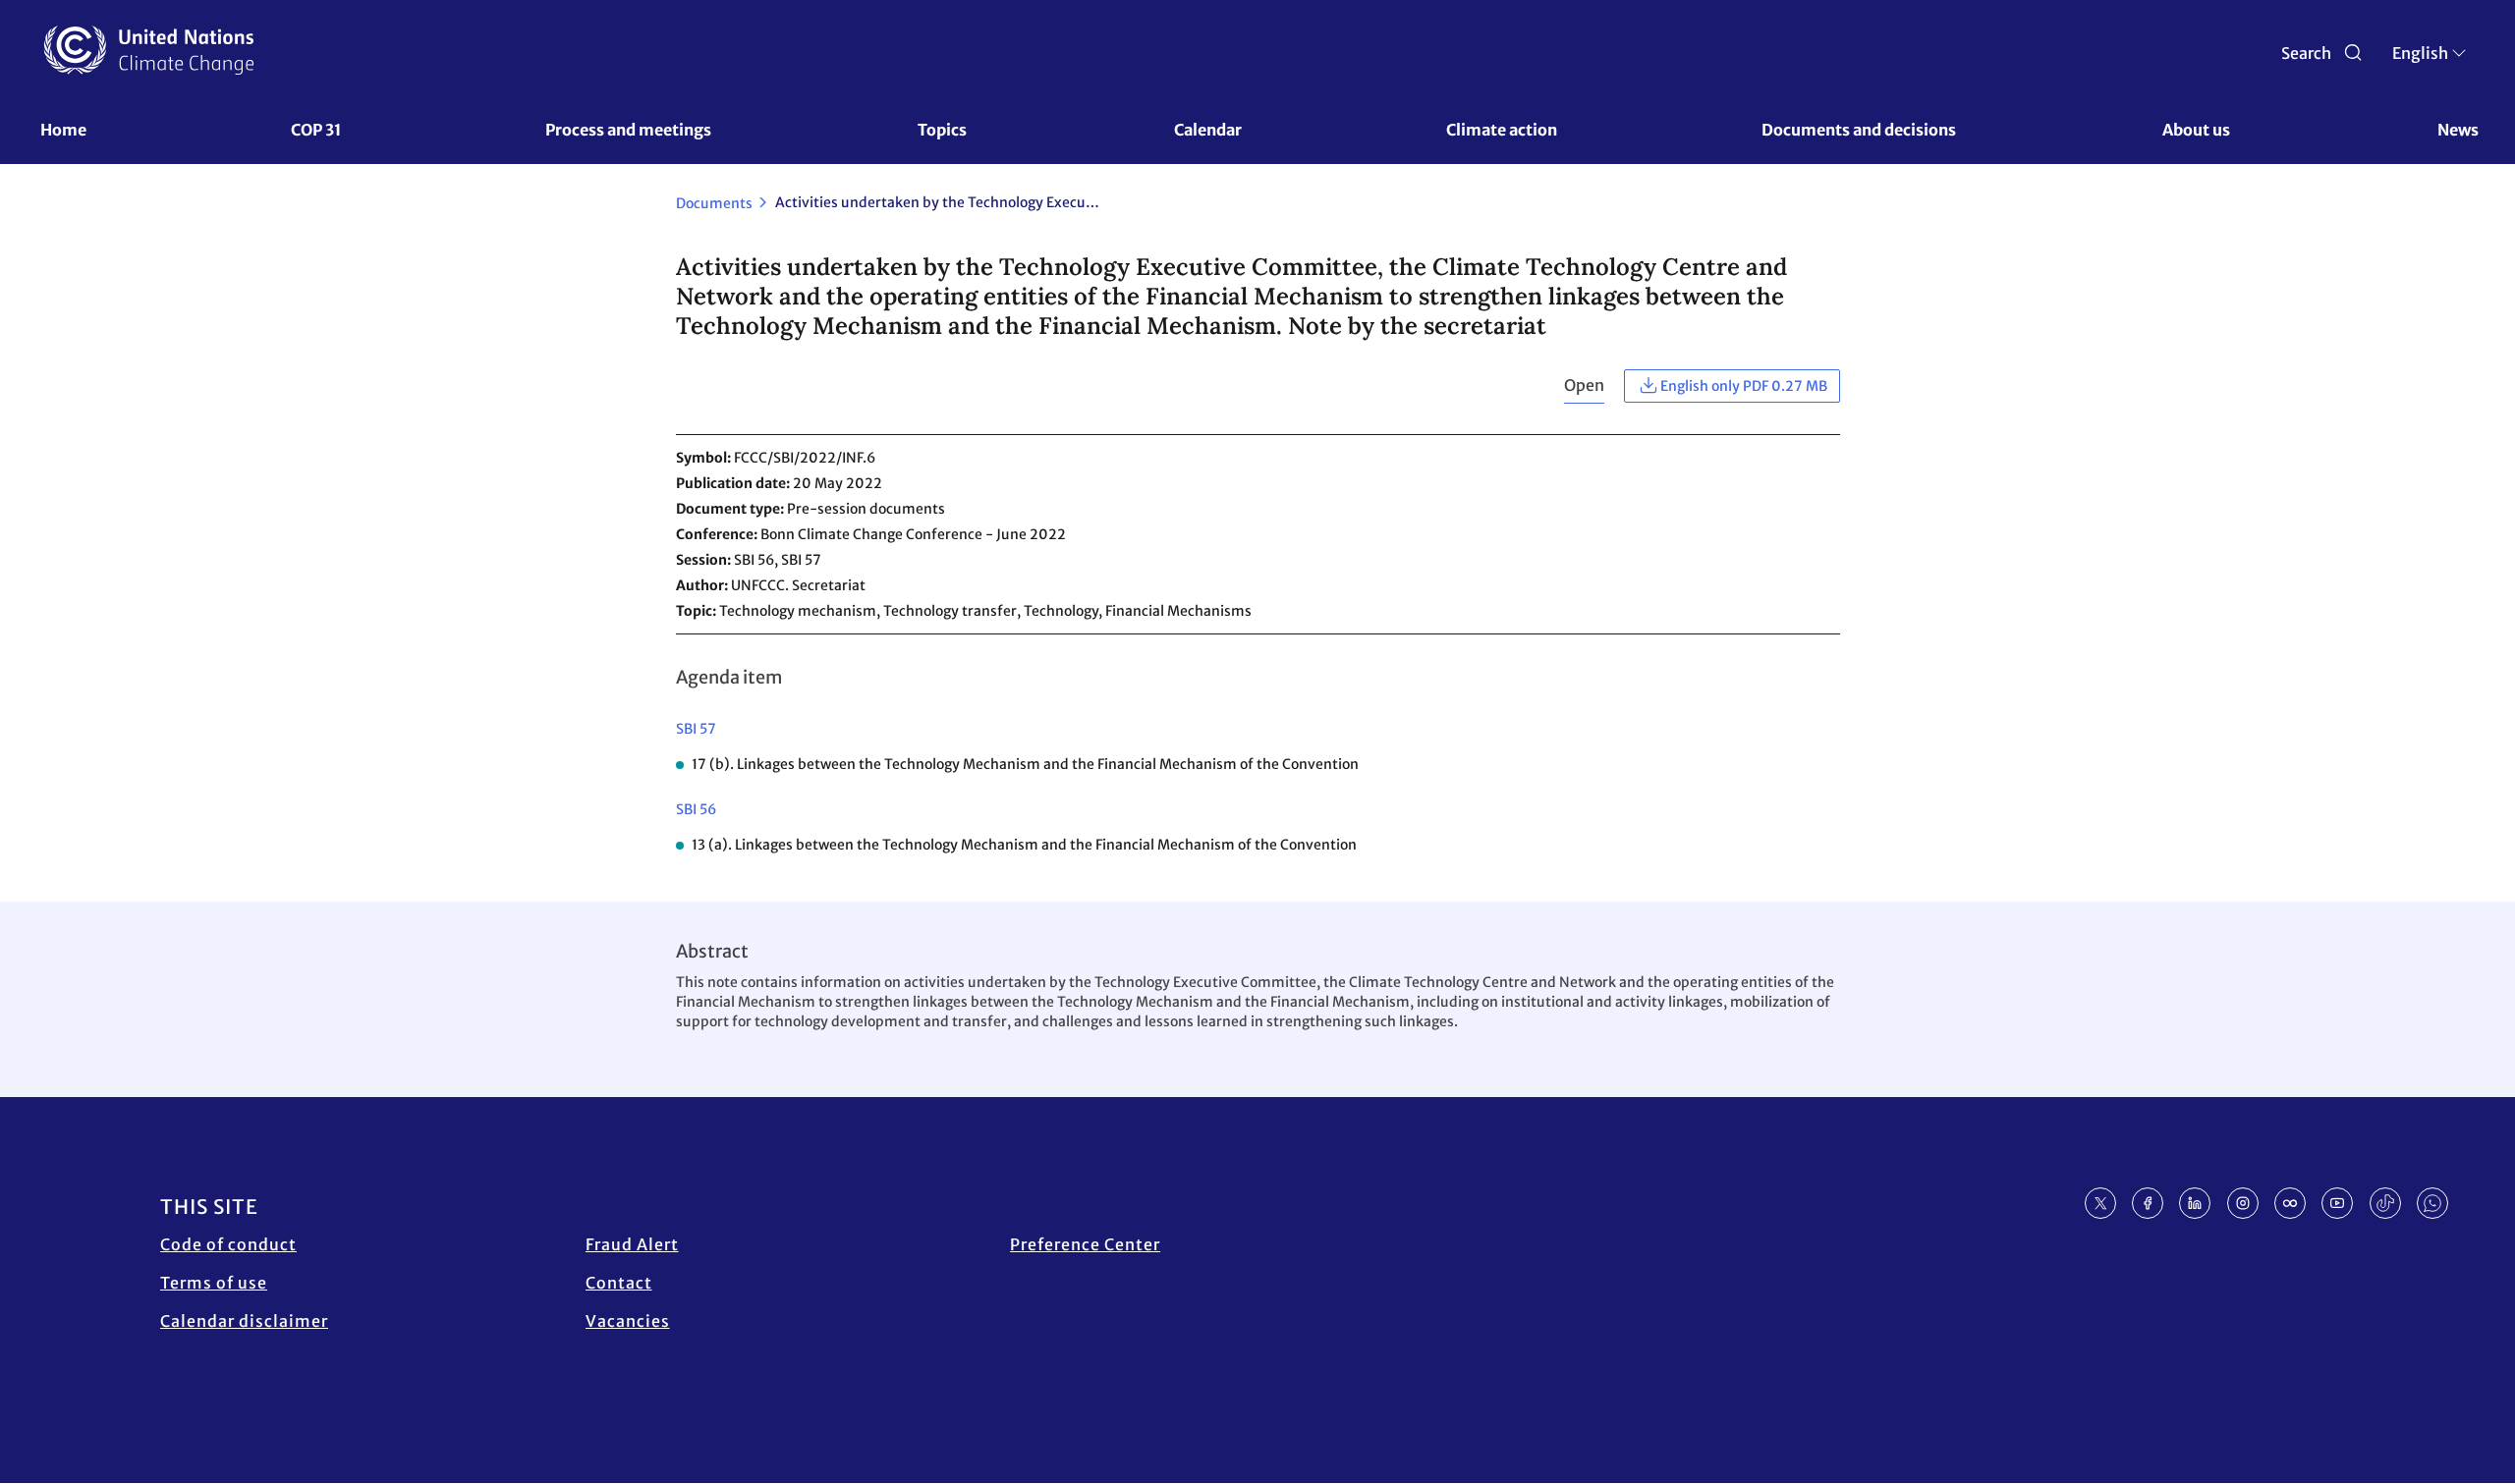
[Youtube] (2337, 1203)
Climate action (1502, 130)
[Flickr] (2290, 1203)
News (2458, 130)
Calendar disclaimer (244, 1321)
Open (1584, 385)
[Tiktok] (2385, 1203)
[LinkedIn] (2195, 1203)
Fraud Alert (632, 1244)
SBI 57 (696, 729)
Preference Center (1085, 1244)
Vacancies (628, 1321)
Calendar (1208, 130)
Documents (714, 203)
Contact (619, 1283)
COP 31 (316, 130)
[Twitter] (2100, 1203)
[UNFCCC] (149, 50)
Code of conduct (228, 1244)
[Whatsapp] (2432, 1203)
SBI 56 (696, 809)
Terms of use (214, 1283)
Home (63, 130)
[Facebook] (2148, 1203)
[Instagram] (2243, 1203)
